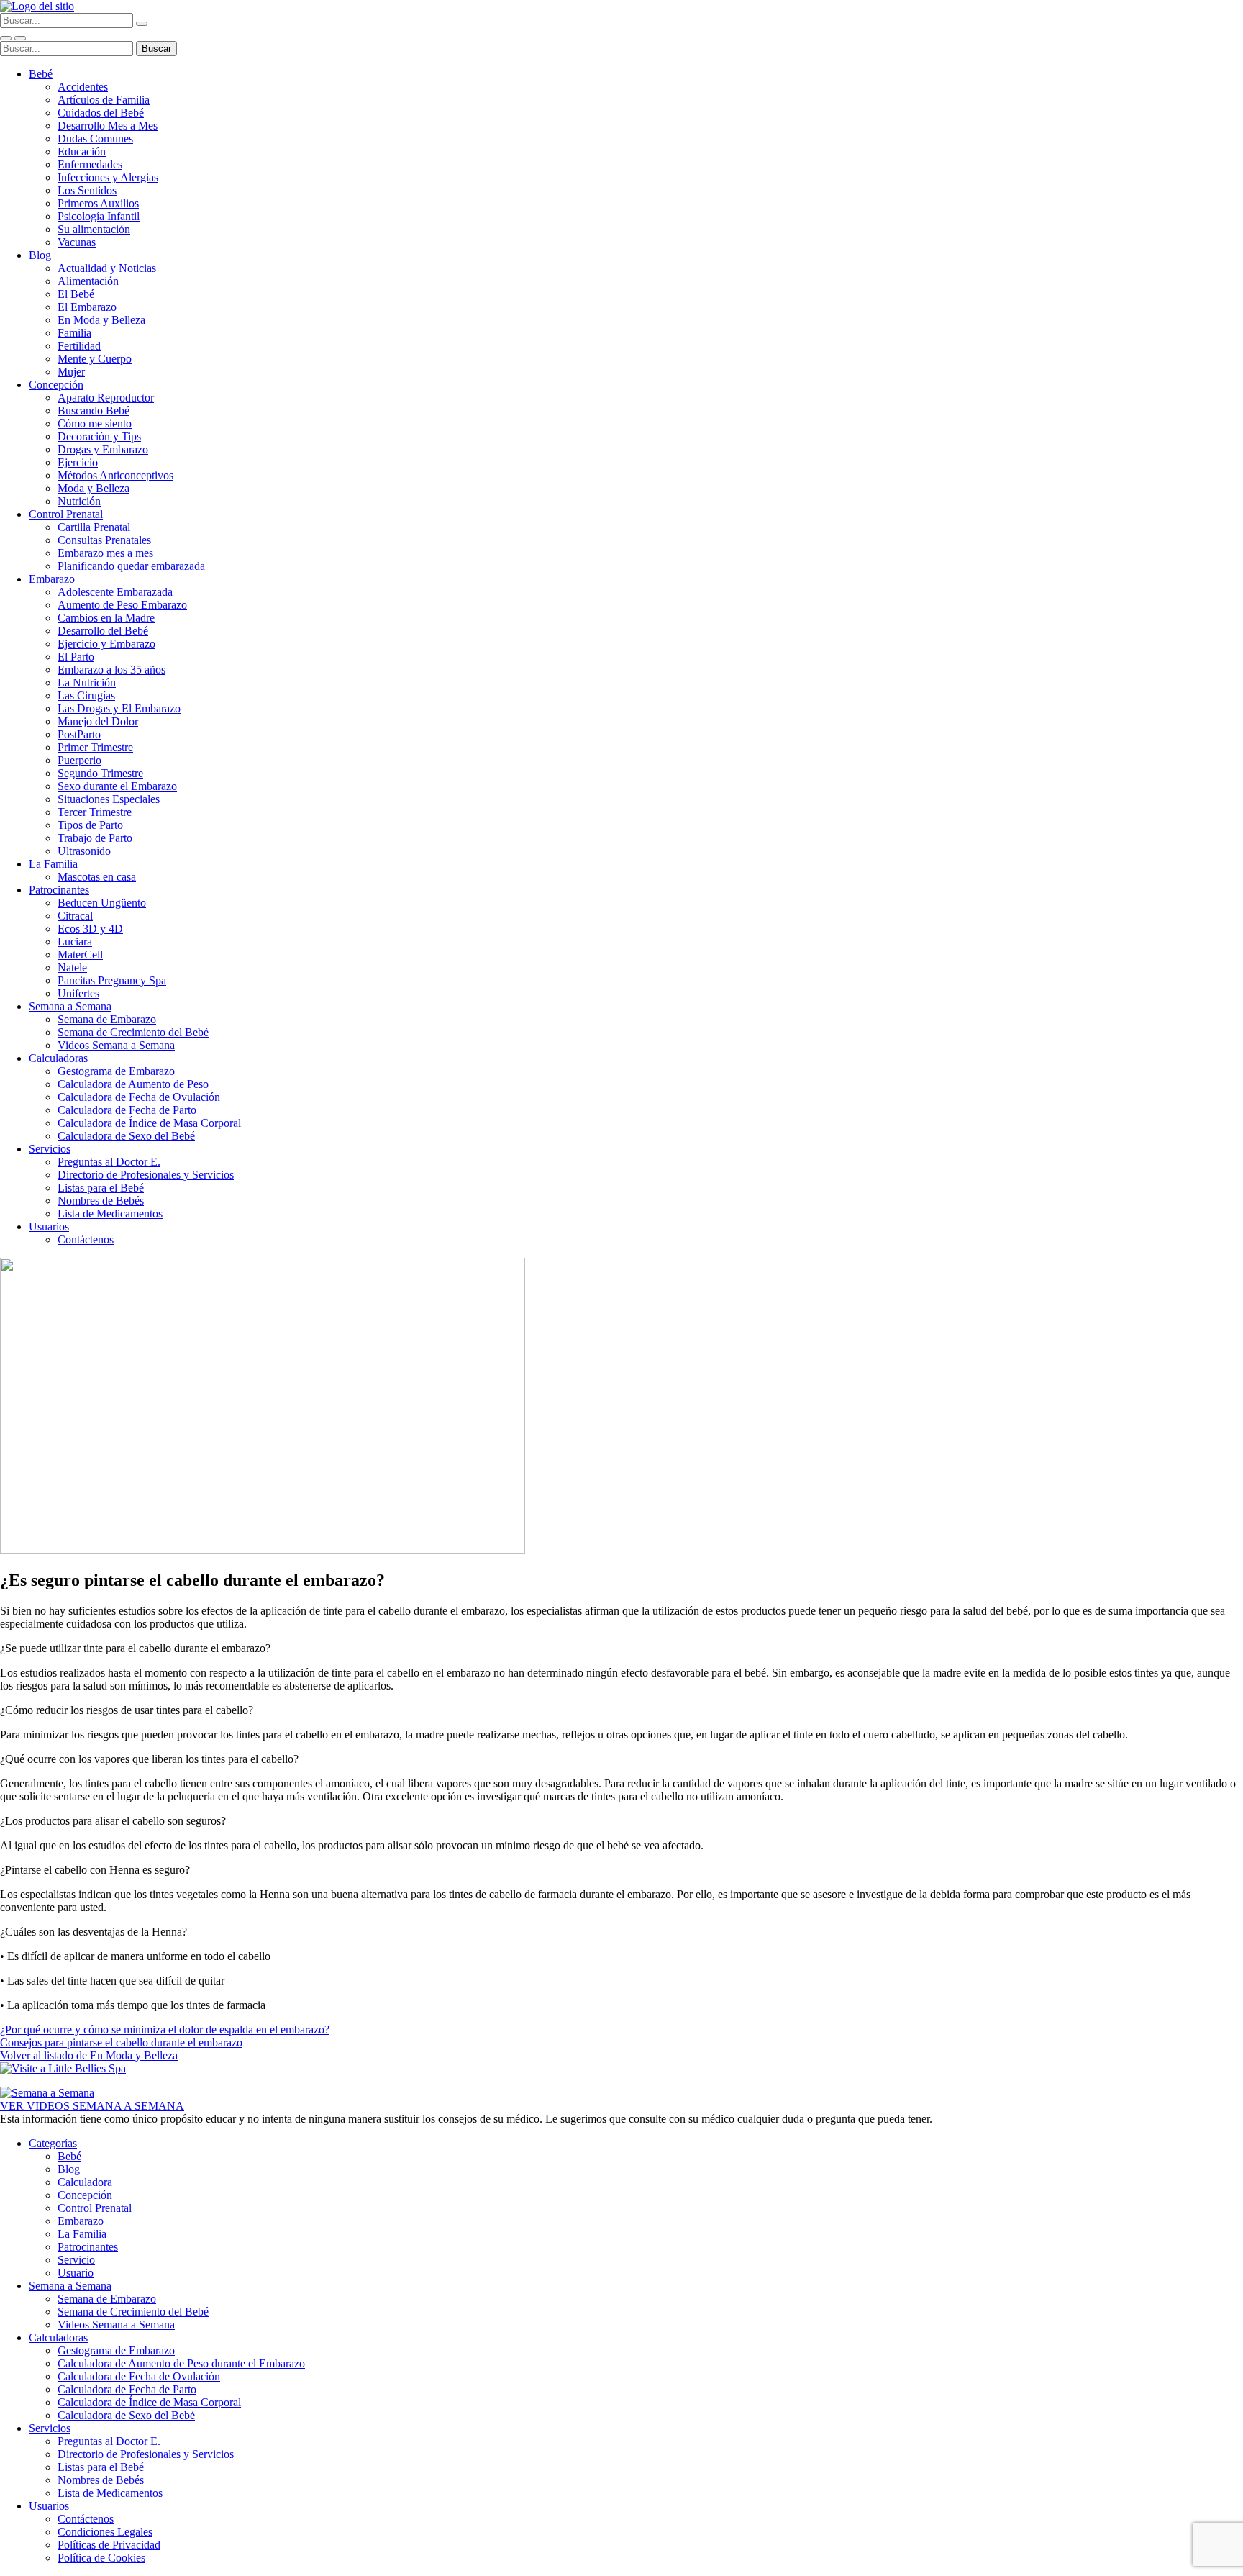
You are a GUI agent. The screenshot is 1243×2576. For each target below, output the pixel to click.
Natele (72, 967)
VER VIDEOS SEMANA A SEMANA (92, 2106)
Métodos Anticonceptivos (115, 475)
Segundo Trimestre (100, 773)
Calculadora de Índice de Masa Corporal (149, 1123)
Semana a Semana (70, 1006)
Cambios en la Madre (106, 618)
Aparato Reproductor (106, 398)
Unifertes (78, 993)
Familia (74, 333)
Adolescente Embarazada (115, 592)
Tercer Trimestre (95, 812)
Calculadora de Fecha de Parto (127, 1110)
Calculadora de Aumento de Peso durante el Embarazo (181, 2363)
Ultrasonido (84, 851)
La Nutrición (87, 682)
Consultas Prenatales (104, 540)
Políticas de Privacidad (109, 2545)
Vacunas (77, 242)
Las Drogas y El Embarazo (119, 708)
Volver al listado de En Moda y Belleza (89, 2055)
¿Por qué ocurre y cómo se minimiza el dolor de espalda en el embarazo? (165, 2029)
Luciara (75, 942)
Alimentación (88, 281)
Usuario (76, 2273)
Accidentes (83, 87)
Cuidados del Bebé (101, 113)
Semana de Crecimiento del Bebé (133, 1032)
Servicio (76, 2260)
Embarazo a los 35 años (111, 670)
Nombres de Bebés (101, 1201)
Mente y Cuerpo (95, 359)
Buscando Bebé (94, 411)
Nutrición (79, 501)
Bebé (41, 74)
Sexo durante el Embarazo (117, 786)
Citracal (75, 916)
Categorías (53, 2143)
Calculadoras (58, 1058)
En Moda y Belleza (101, 320)
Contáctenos (86, 1239)
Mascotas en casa (97, 877)
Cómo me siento (95, 423)
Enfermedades (90, 164)
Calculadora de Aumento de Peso (133, 1084)
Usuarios (49, 1226)
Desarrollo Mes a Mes (108, 126)
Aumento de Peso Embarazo (122, 605)
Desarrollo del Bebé (103, 631)
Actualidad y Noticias (107, 268)
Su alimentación (94, 229)
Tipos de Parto (90, 825)
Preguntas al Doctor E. (109, 1162)
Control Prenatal (66, 514)
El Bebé (76, 294)
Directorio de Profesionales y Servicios (146, 1175)
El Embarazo (87, 307)
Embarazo (52, 579)
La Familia (53, 864)
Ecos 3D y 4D (90, 929)
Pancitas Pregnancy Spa (112, 980)
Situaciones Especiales (109, 799)
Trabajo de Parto (95, 838)
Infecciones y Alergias (108, 177)
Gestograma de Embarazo (116, 1071)
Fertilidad (79, 346)
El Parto (76, 657)
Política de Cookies (101, 2558)
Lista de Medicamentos (110, 1214)
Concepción (56, 385)
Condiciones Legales (105, 2532)
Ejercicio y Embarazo (106, 644)
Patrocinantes (59, 890)
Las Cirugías (86, 695)
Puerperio (79, 760)
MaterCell (80, 954)
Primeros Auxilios (98, 203)
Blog (40, 255)
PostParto (79, 734)
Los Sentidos (87, 190)
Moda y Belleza (94, 488)
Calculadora (85, 2182)
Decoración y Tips (99, 436)
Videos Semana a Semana (116, 1045)
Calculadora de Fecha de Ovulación (139, 1097)
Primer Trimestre (95, 747)
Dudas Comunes (95, 139)
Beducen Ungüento (102, 903)
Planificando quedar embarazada (131, 566)
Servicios (50, 1149)
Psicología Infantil (99, 216)
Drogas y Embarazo (103, 449)
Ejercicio (78, 462)
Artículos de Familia (104, 100)
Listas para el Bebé (101, 1188)
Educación (82, 151)
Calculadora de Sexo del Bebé (126, 1136)
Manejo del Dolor (98, 721)
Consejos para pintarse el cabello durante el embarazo (121, 2042)
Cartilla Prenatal (94, 527)
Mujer (71, 372)
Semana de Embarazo (107, 1019)
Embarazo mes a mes (105, 553)
